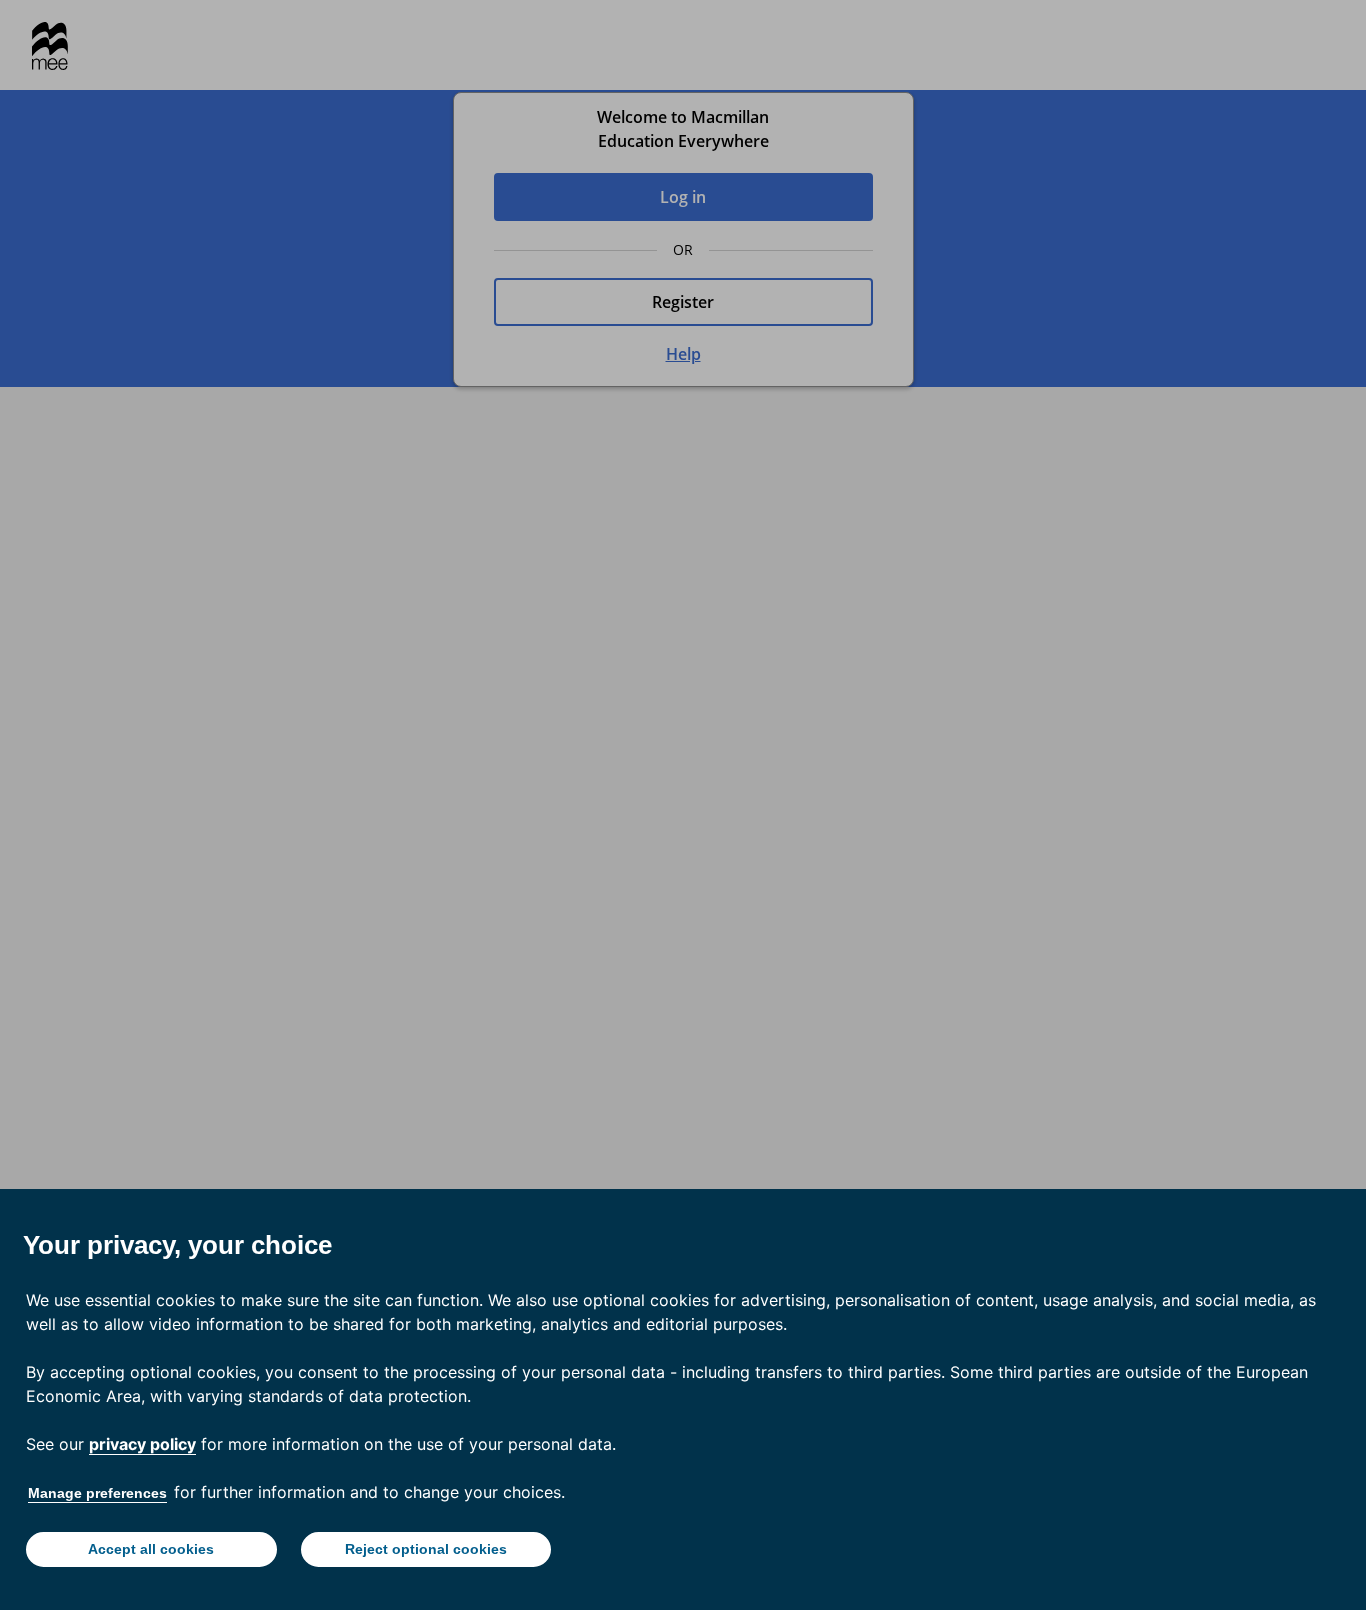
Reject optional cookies (426, 1549)
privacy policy (142, 1444)
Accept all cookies (151, 1549)
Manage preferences (97, 1493)
